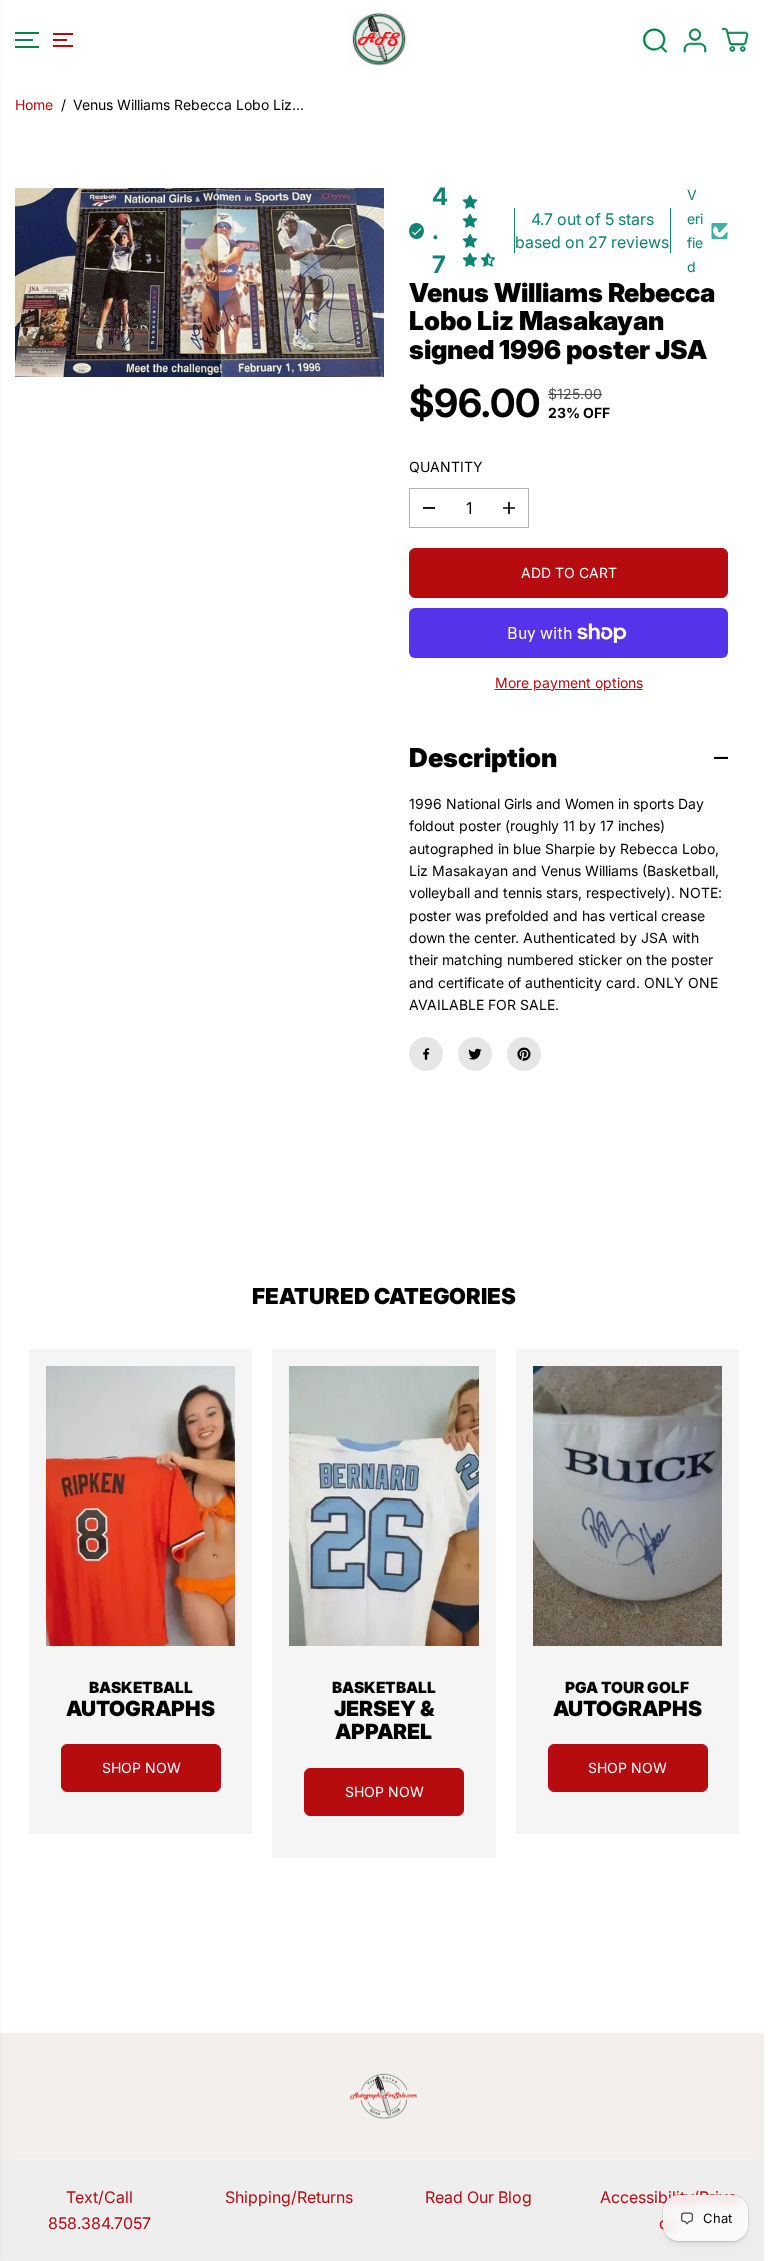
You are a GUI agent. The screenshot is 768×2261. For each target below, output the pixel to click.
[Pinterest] (524, 1054)
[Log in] (695, 40)
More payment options (569, 682)
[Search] (655, 40)
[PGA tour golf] (627, 1506)
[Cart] (735, 40)
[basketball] (140, 1506)
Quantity (446, 466)
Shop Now (141, 1767)
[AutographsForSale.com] (379, 40)
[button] (41, 40)
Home (34, 104)
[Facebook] (426, 1054)
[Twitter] (475, 1054)
